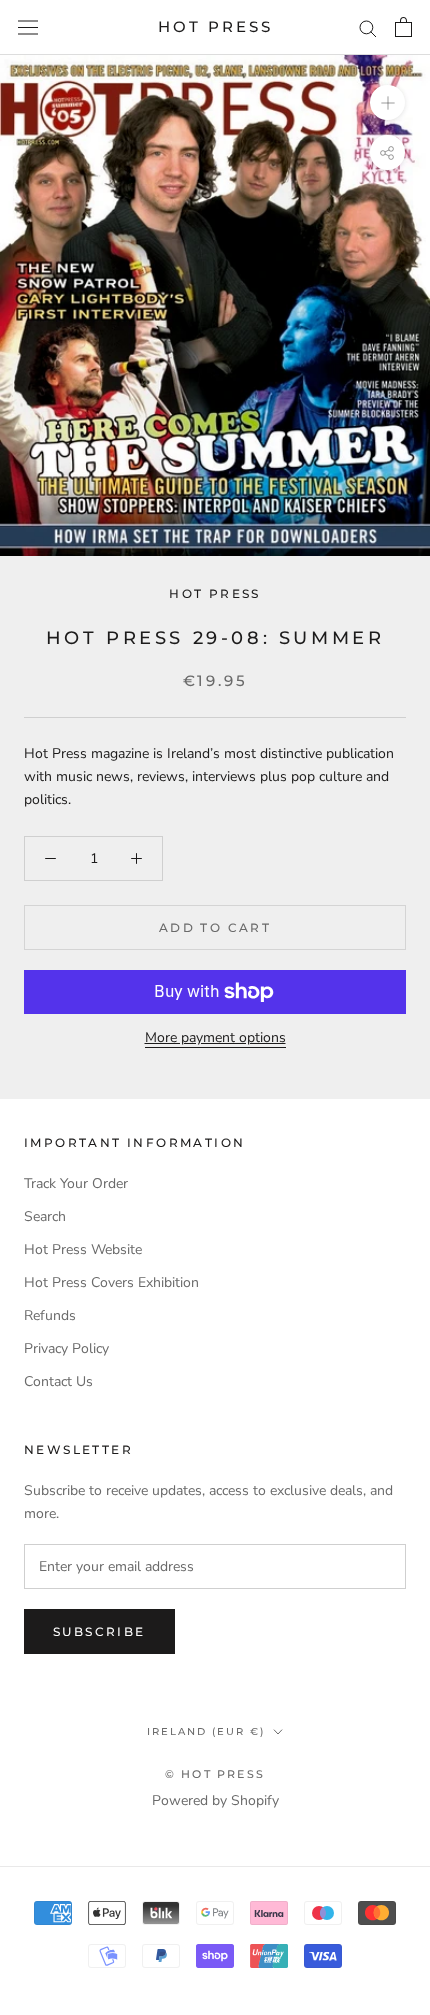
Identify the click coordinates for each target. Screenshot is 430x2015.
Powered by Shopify (215, 1800)
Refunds (50, 1315)
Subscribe (99, 1631)
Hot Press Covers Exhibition (111, 1282)
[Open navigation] (28, 27)
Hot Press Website (83, 1249)
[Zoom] (387, 102)
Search (45, 1216)
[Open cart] (403, 27)
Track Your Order (76, 1183)
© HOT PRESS (215, 1774)
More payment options (215, 1037)
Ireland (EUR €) (206, 1731)
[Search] (368, 27)
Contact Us (58, 1381)
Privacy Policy (66, 1348)
